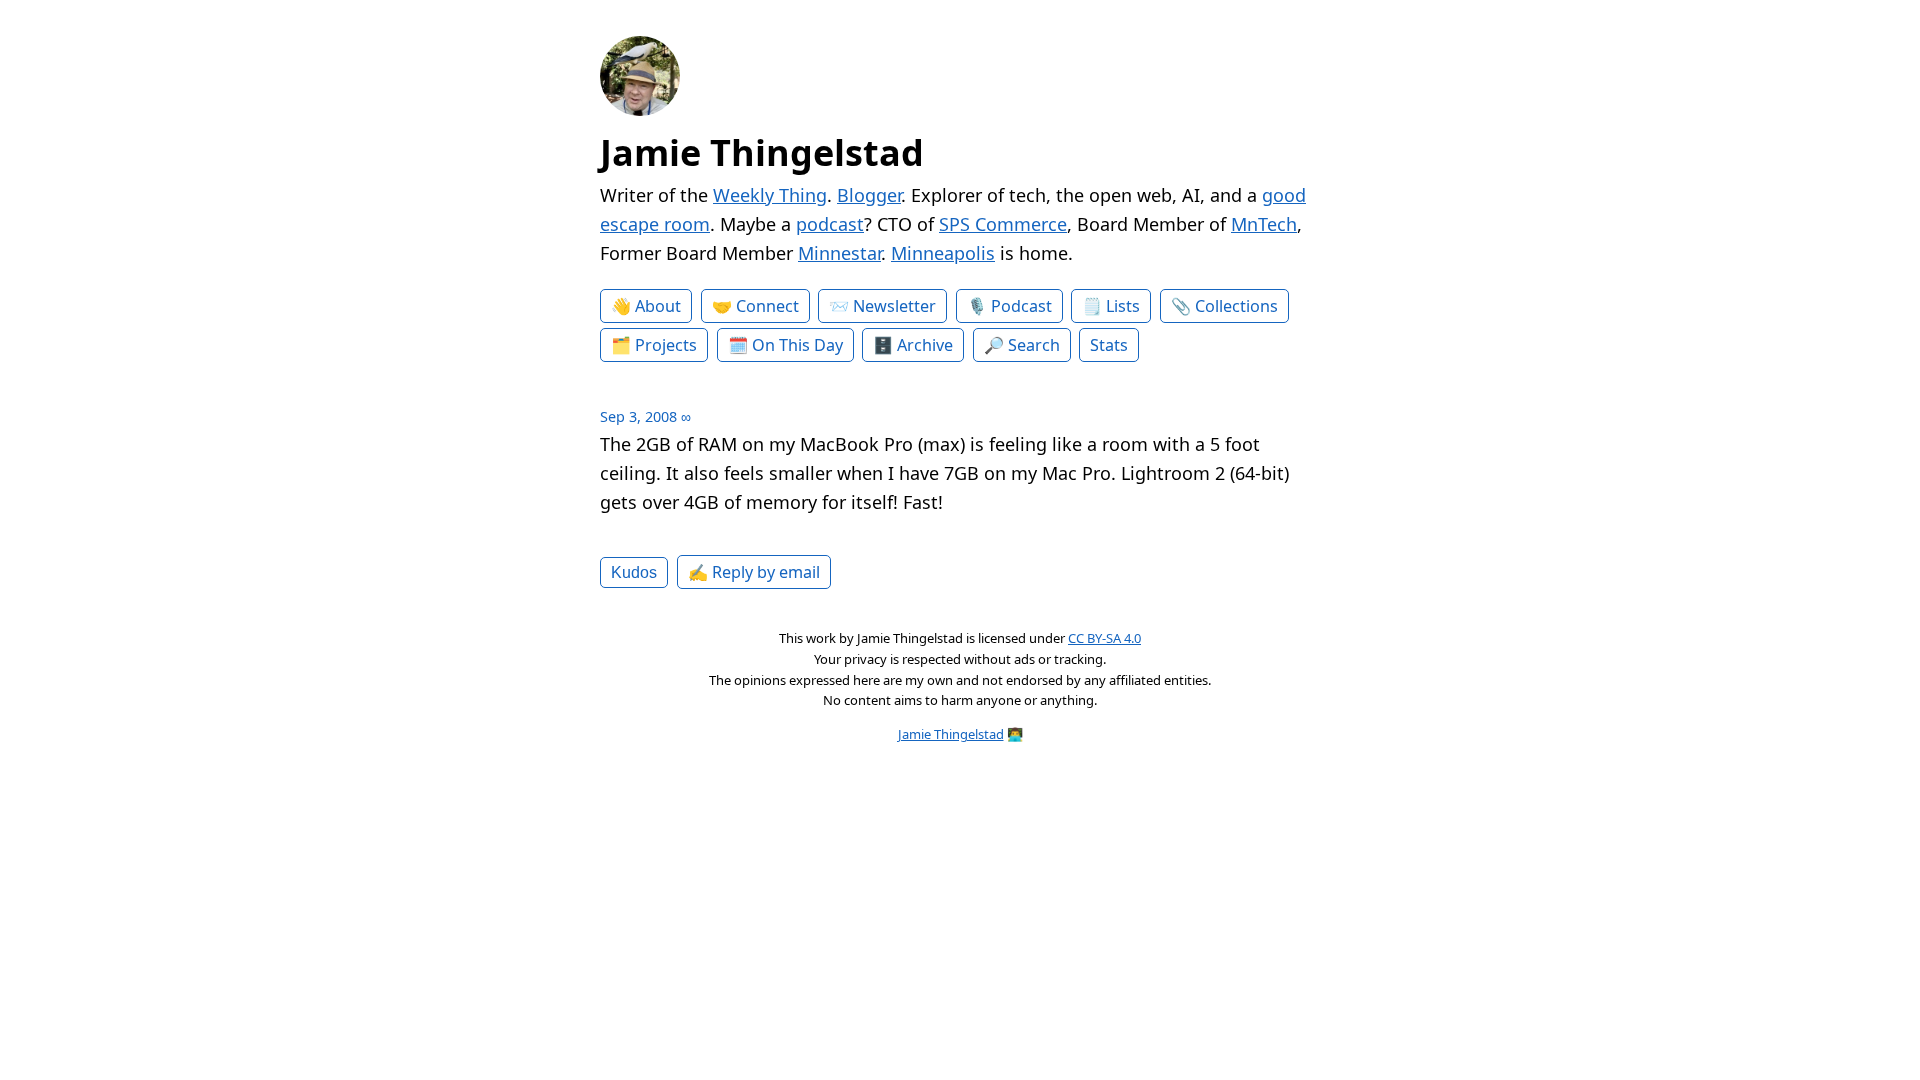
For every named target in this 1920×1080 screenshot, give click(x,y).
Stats (1109, 345)
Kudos (634, 572)
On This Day (797, 345)
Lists (1123, 306)
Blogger (869, 195)
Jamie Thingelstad (762, 152)
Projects (666, 345)
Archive (925, 345)
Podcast (1021, 306)
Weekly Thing (770, 195)
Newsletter (894, 306)
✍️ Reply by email (754, 572)
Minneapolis (943, 253)
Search (1034, 345)
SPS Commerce (1003, 224)
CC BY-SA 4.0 (1104, 638)
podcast (830, 224)
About (658, 306)
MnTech (1264, 224)
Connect (767, 306)
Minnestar (839, 253)
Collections (1236, 306)
